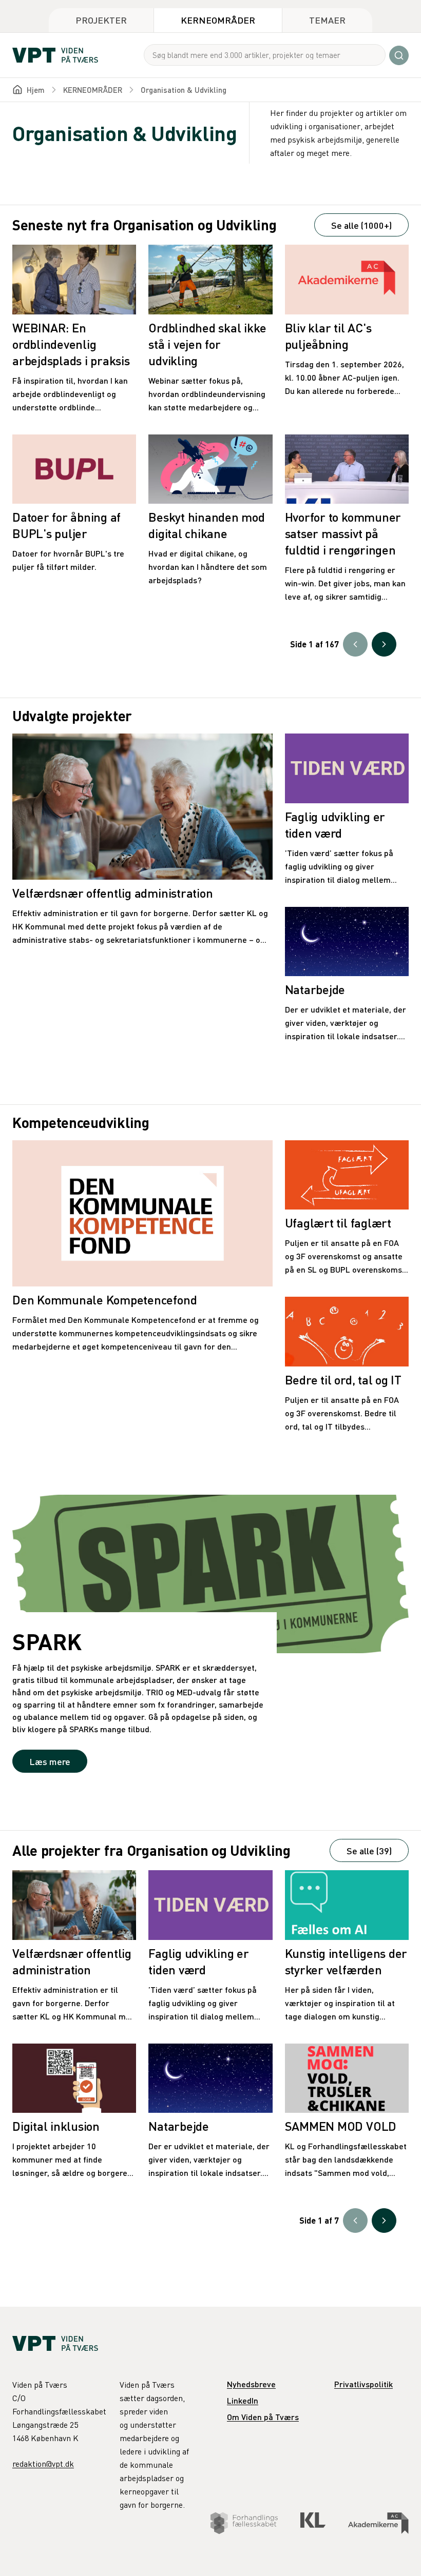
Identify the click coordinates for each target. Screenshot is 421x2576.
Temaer (327, 20)
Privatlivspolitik (363, 2384)
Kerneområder (218, 20)
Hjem (36, 90)
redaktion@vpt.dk (43, 2464)
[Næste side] (384, 644)
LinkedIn (243, 2400)
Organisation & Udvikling (184, 90)
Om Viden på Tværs (263, 2417)
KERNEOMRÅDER (93, 90)
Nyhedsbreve (251, 2384)
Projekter (101, 20)
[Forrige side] (355, 644)
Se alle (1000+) (361, 225)
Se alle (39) (369, 1850)
